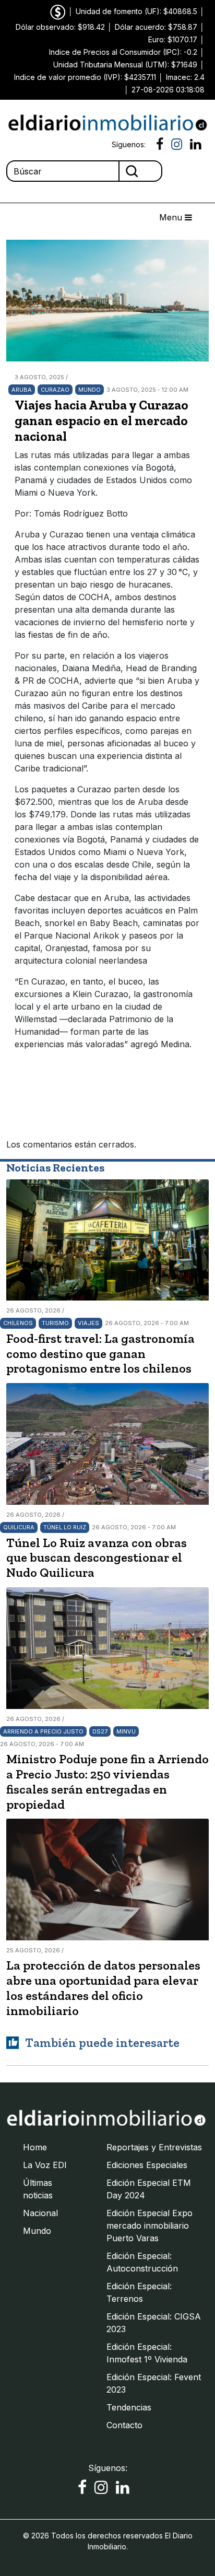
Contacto (124, 2425)
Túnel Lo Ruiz (65, 1527)
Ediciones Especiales (147, 2165)
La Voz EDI (45, 2165)
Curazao (55, 390)
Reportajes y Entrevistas (154, 2147)
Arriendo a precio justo (43, 1731)
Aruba (22, 390)
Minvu (126, 1731)
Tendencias (129, 2407)
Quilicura (19, 1527)
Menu (172, 217)
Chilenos (18, 1323)
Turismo (55, 1323)
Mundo (89, 390)
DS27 (100, 1731)
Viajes (88, 1323)
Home (35, 2147)
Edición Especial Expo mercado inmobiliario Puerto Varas (150, 2226)
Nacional (40, 2213)
